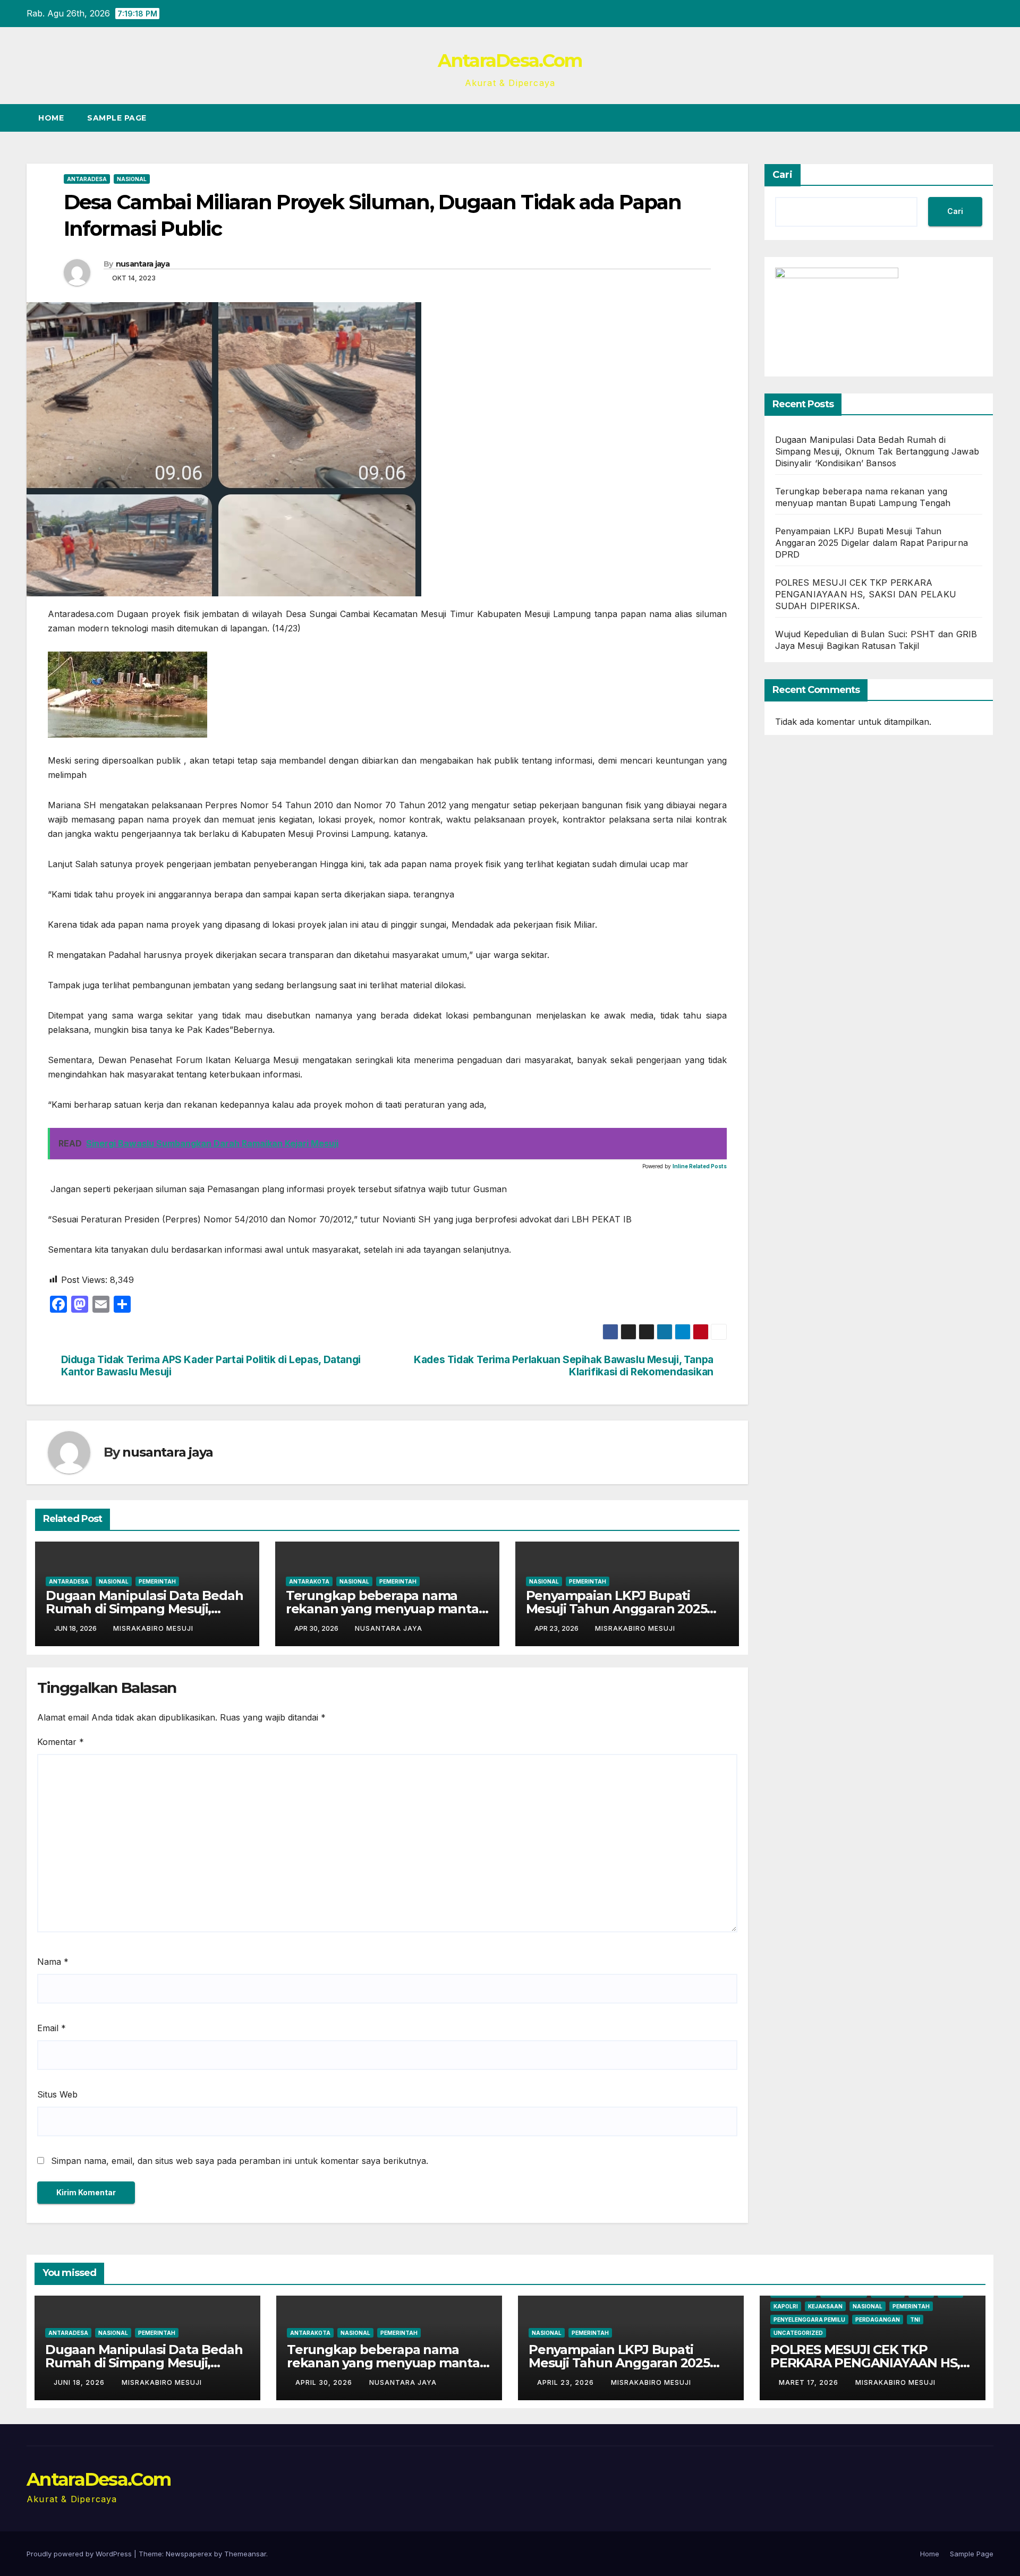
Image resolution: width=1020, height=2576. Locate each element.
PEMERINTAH (157, 1581)
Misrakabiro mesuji (153, 1628)
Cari (783, 175)
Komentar (61, 1742)
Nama (53, 1962)
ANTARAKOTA (309, 1581)
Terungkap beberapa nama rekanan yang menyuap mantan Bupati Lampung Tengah (386, 1609)
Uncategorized (798, 2333)
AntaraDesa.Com (510, 61)
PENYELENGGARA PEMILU (809, 2320)
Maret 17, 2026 (810, 2382)
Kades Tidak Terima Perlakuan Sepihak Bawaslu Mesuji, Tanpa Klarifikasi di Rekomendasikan (564, 1366)
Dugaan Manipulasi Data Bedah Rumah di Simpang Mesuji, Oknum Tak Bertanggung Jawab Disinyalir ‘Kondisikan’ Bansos (877, 451)
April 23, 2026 (567, 2382)
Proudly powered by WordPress (80, 2554)
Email (52, 2028)
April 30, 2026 (325, 2382)
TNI (915, 2320)
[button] (966, 118)
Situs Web (57, 2094)
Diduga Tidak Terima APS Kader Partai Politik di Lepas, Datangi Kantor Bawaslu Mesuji (211, 1366)
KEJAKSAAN (825, 2306)
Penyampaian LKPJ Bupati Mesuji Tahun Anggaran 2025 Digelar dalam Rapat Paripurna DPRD (872, 543)
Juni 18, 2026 (80, 2382)
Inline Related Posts (700, 1166)
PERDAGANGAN (878, 2320)
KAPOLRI (786, 2306)
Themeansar (245, 2554)
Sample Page (117, 118)
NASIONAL (132, 179)
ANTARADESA (87, 179)
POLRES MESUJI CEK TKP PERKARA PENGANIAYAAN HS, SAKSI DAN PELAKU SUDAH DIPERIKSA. (866, 594)
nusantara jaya (143, 264)
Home (51, 118)
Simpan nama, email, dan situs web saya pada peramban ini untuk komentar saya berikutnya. (240, 2161)
